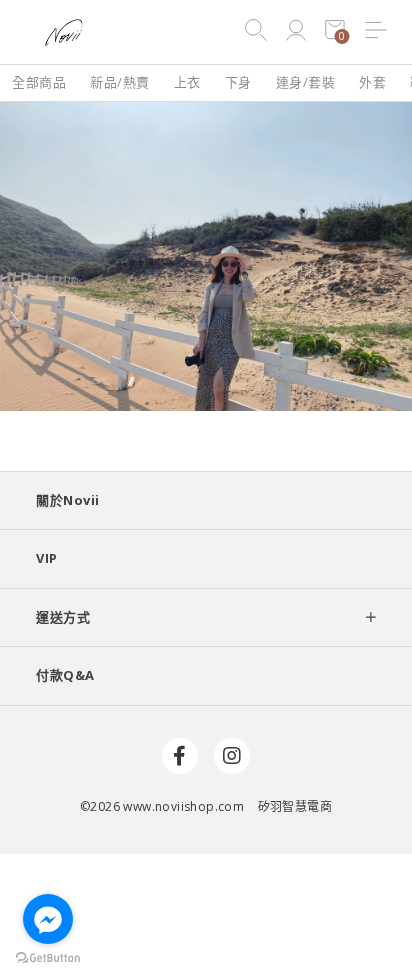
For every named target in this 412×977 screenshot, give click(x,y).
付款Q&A (65, 675)
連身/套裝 (306, 82)
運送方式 (63, 617)
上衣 (187, 82)
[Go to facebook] (48, 919)
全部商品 (39, 82)
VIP (47, 558)
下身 (238, 82)
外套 (372, 82)
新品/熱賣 (120, 82)
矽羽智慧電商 (295, 806)
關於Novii (68, 500)
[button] (376, 31)
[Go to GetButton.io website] (48, 957)
